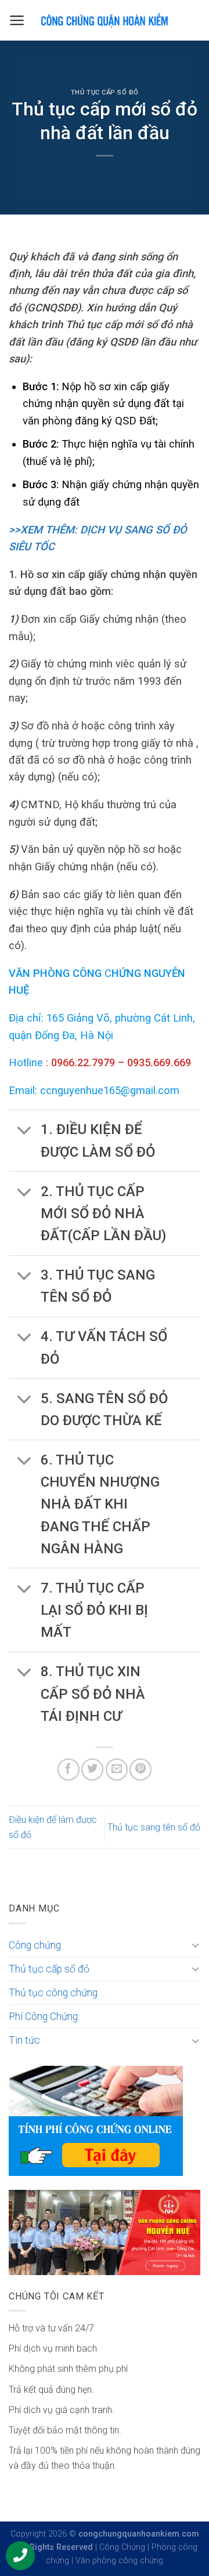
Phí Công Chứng (43, 2017)
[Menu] (17, 20)
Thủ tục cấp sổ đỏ (105, 92)
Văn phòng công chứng (119, 2561)
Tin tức (24, 2040)
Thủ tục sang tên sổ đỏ (154, 1827)
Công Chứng (122, 2547)
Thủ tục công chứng (53, 1993)
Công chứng (35, 1945)
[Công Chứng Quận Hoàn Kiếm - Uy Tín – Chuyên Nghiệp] (105, 20)
